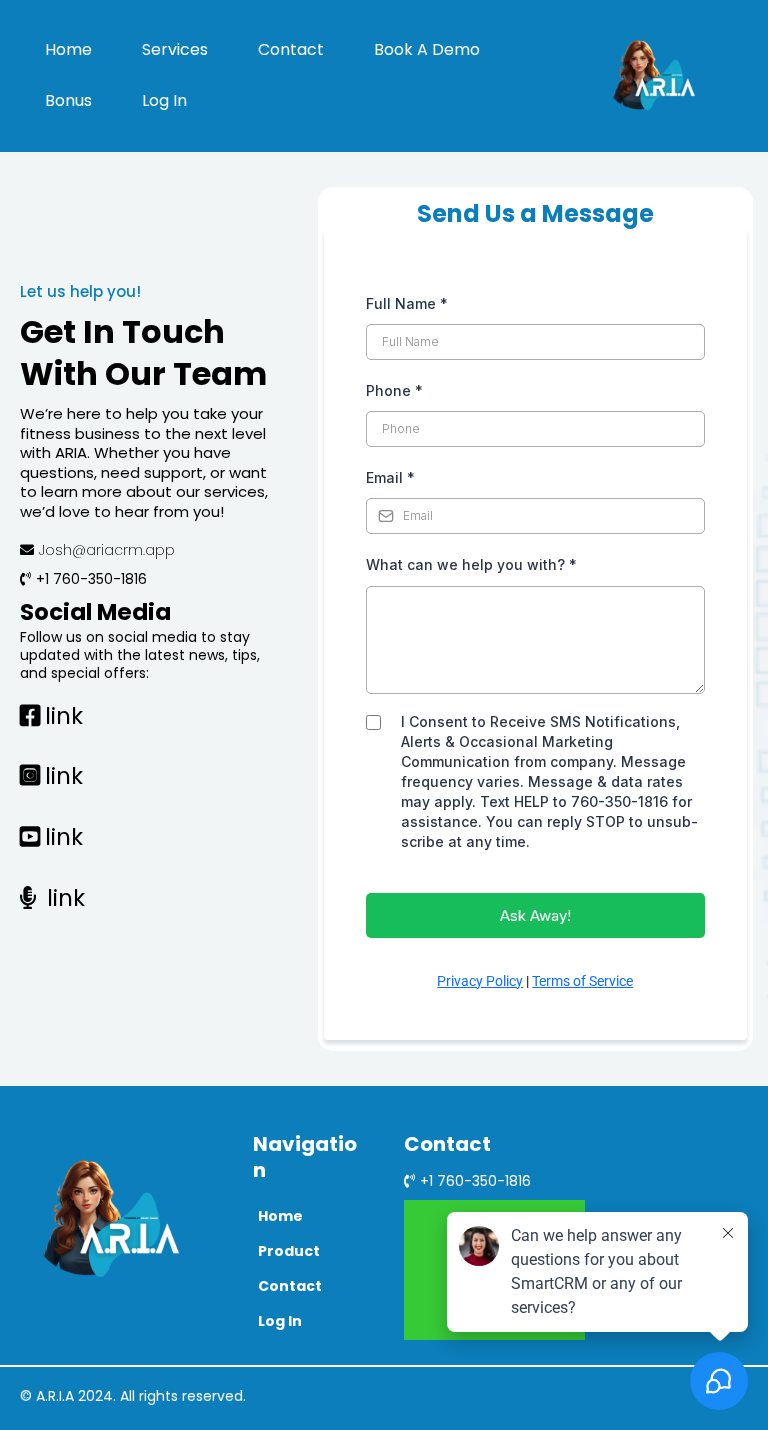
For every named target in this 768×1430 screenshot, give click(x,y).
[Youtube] (703, 1174)
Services (175, 49)
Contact (291, 49)
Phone (394, 390)
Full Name (407, 303)
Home (68, 49)
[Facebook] (671, 1174)
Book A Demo (427, 49)
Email (390, 477)
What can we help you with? (471, 564)
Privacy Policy (480, 981)
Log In (164, 100)
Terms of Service (582, 981)
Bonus (68, 100)
